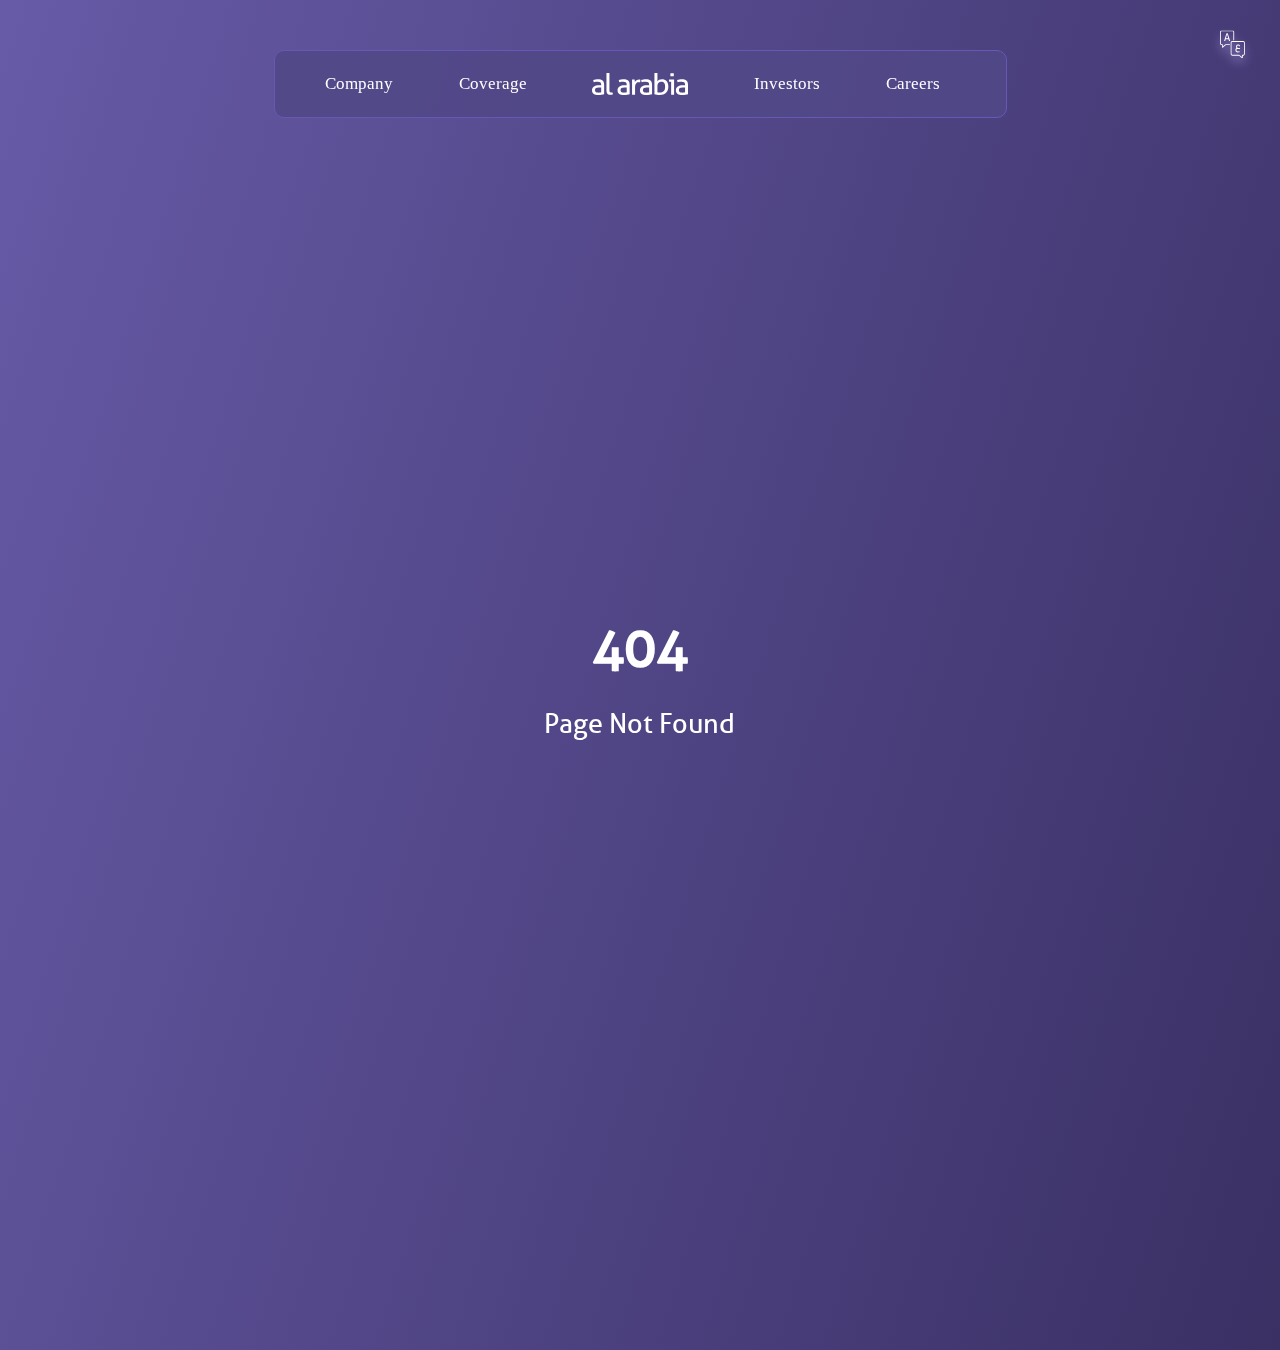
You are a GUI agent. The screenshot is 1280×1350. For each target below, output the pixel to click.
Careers (913, 83)
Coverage (493, 83)
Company (359, 83)
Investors (787, 83)
